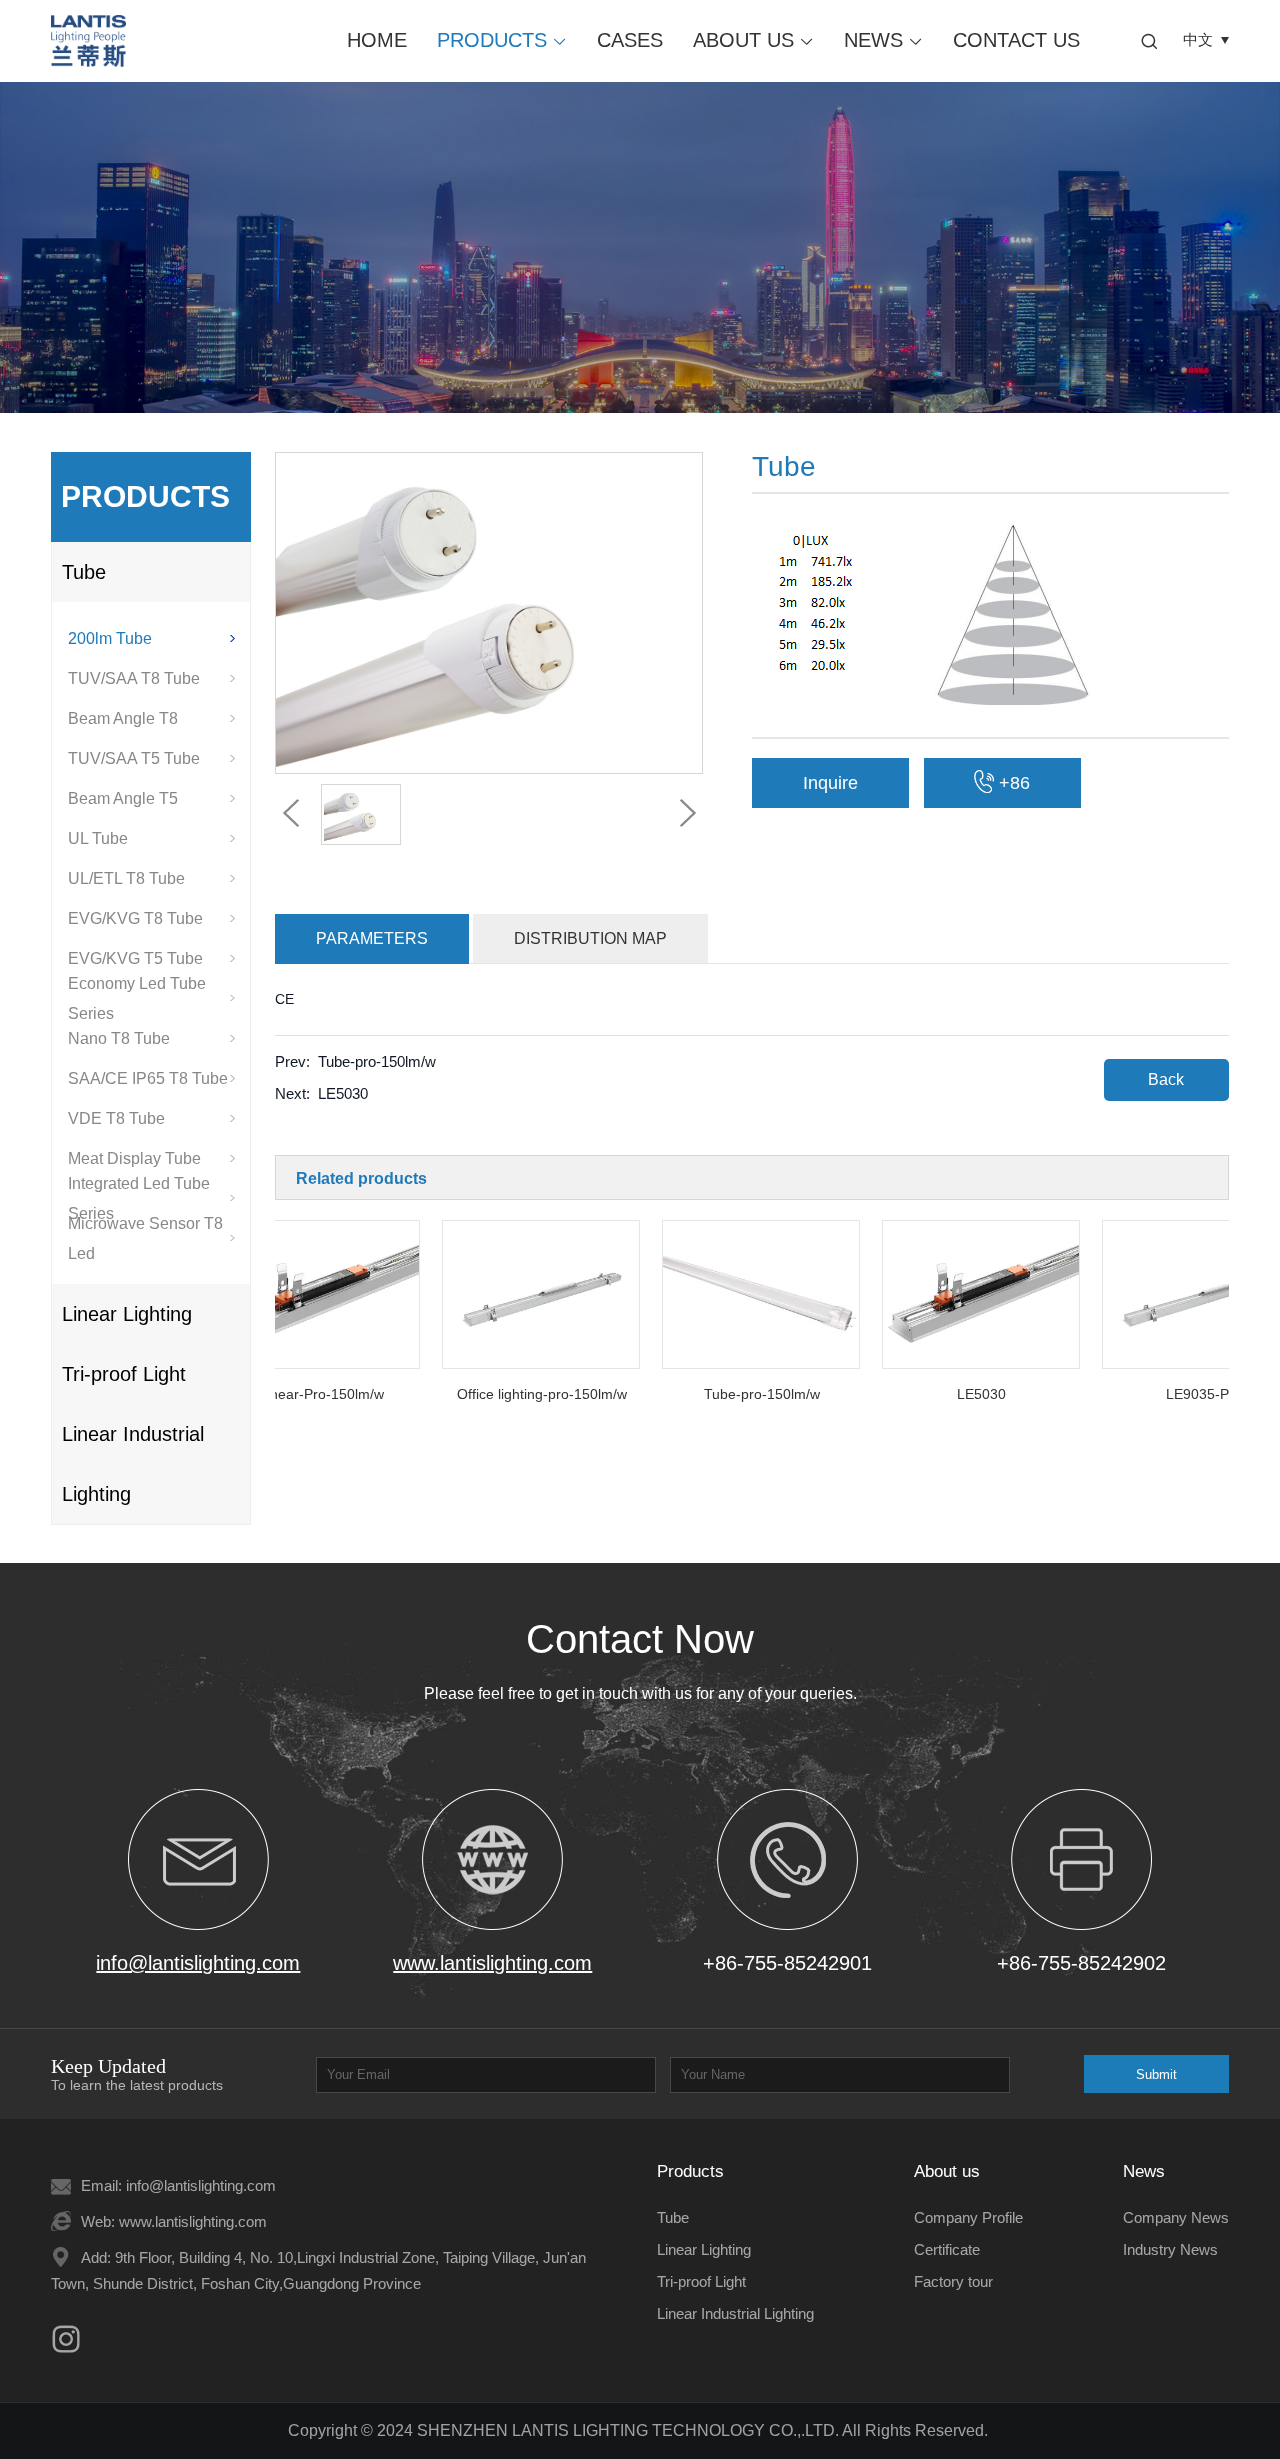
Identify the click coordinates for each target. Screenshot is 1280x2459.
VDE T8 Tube (116, 1118)
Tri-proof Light (124, 1374)
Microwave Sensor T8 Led (145, 1239)
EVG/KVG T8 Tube (135, 918)
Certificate (947, 2249)
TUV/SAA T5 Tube (134, 758)
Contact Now (640, 1639)
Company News (1176, 2217)
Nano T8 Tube (119, 1038)
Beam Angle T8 (123, 718)
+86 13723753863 (1002, 790)
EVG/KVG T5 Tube (135, 958)
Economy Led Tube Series (137, 999)
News (883, 40)
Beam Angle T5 (123, 798)
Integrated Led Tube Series (139, 1199)
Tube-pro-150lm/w (377, 1061)
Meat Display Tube (134, 1158)
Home (377, 40)
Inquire (830, 783)
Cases (630, 40)
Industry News (1170, 2249)
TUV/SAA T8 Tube (134, 678)
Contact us (1016, 40)
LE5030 (343, 1093)
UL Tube (98, 838)
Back (1166, 1079)
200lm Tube (110, 638)
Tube (84, 572)
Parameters (372, 938)
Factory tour (953, 2281)
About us (753, 40)
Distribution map (590, 938)
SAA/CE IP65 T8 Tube (148, 1078)
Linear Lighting (127, 1314)
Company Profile (968, 2217)
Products (502, 40)
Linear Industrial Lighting (133, 1464)
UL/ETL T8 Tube (126, 878)
